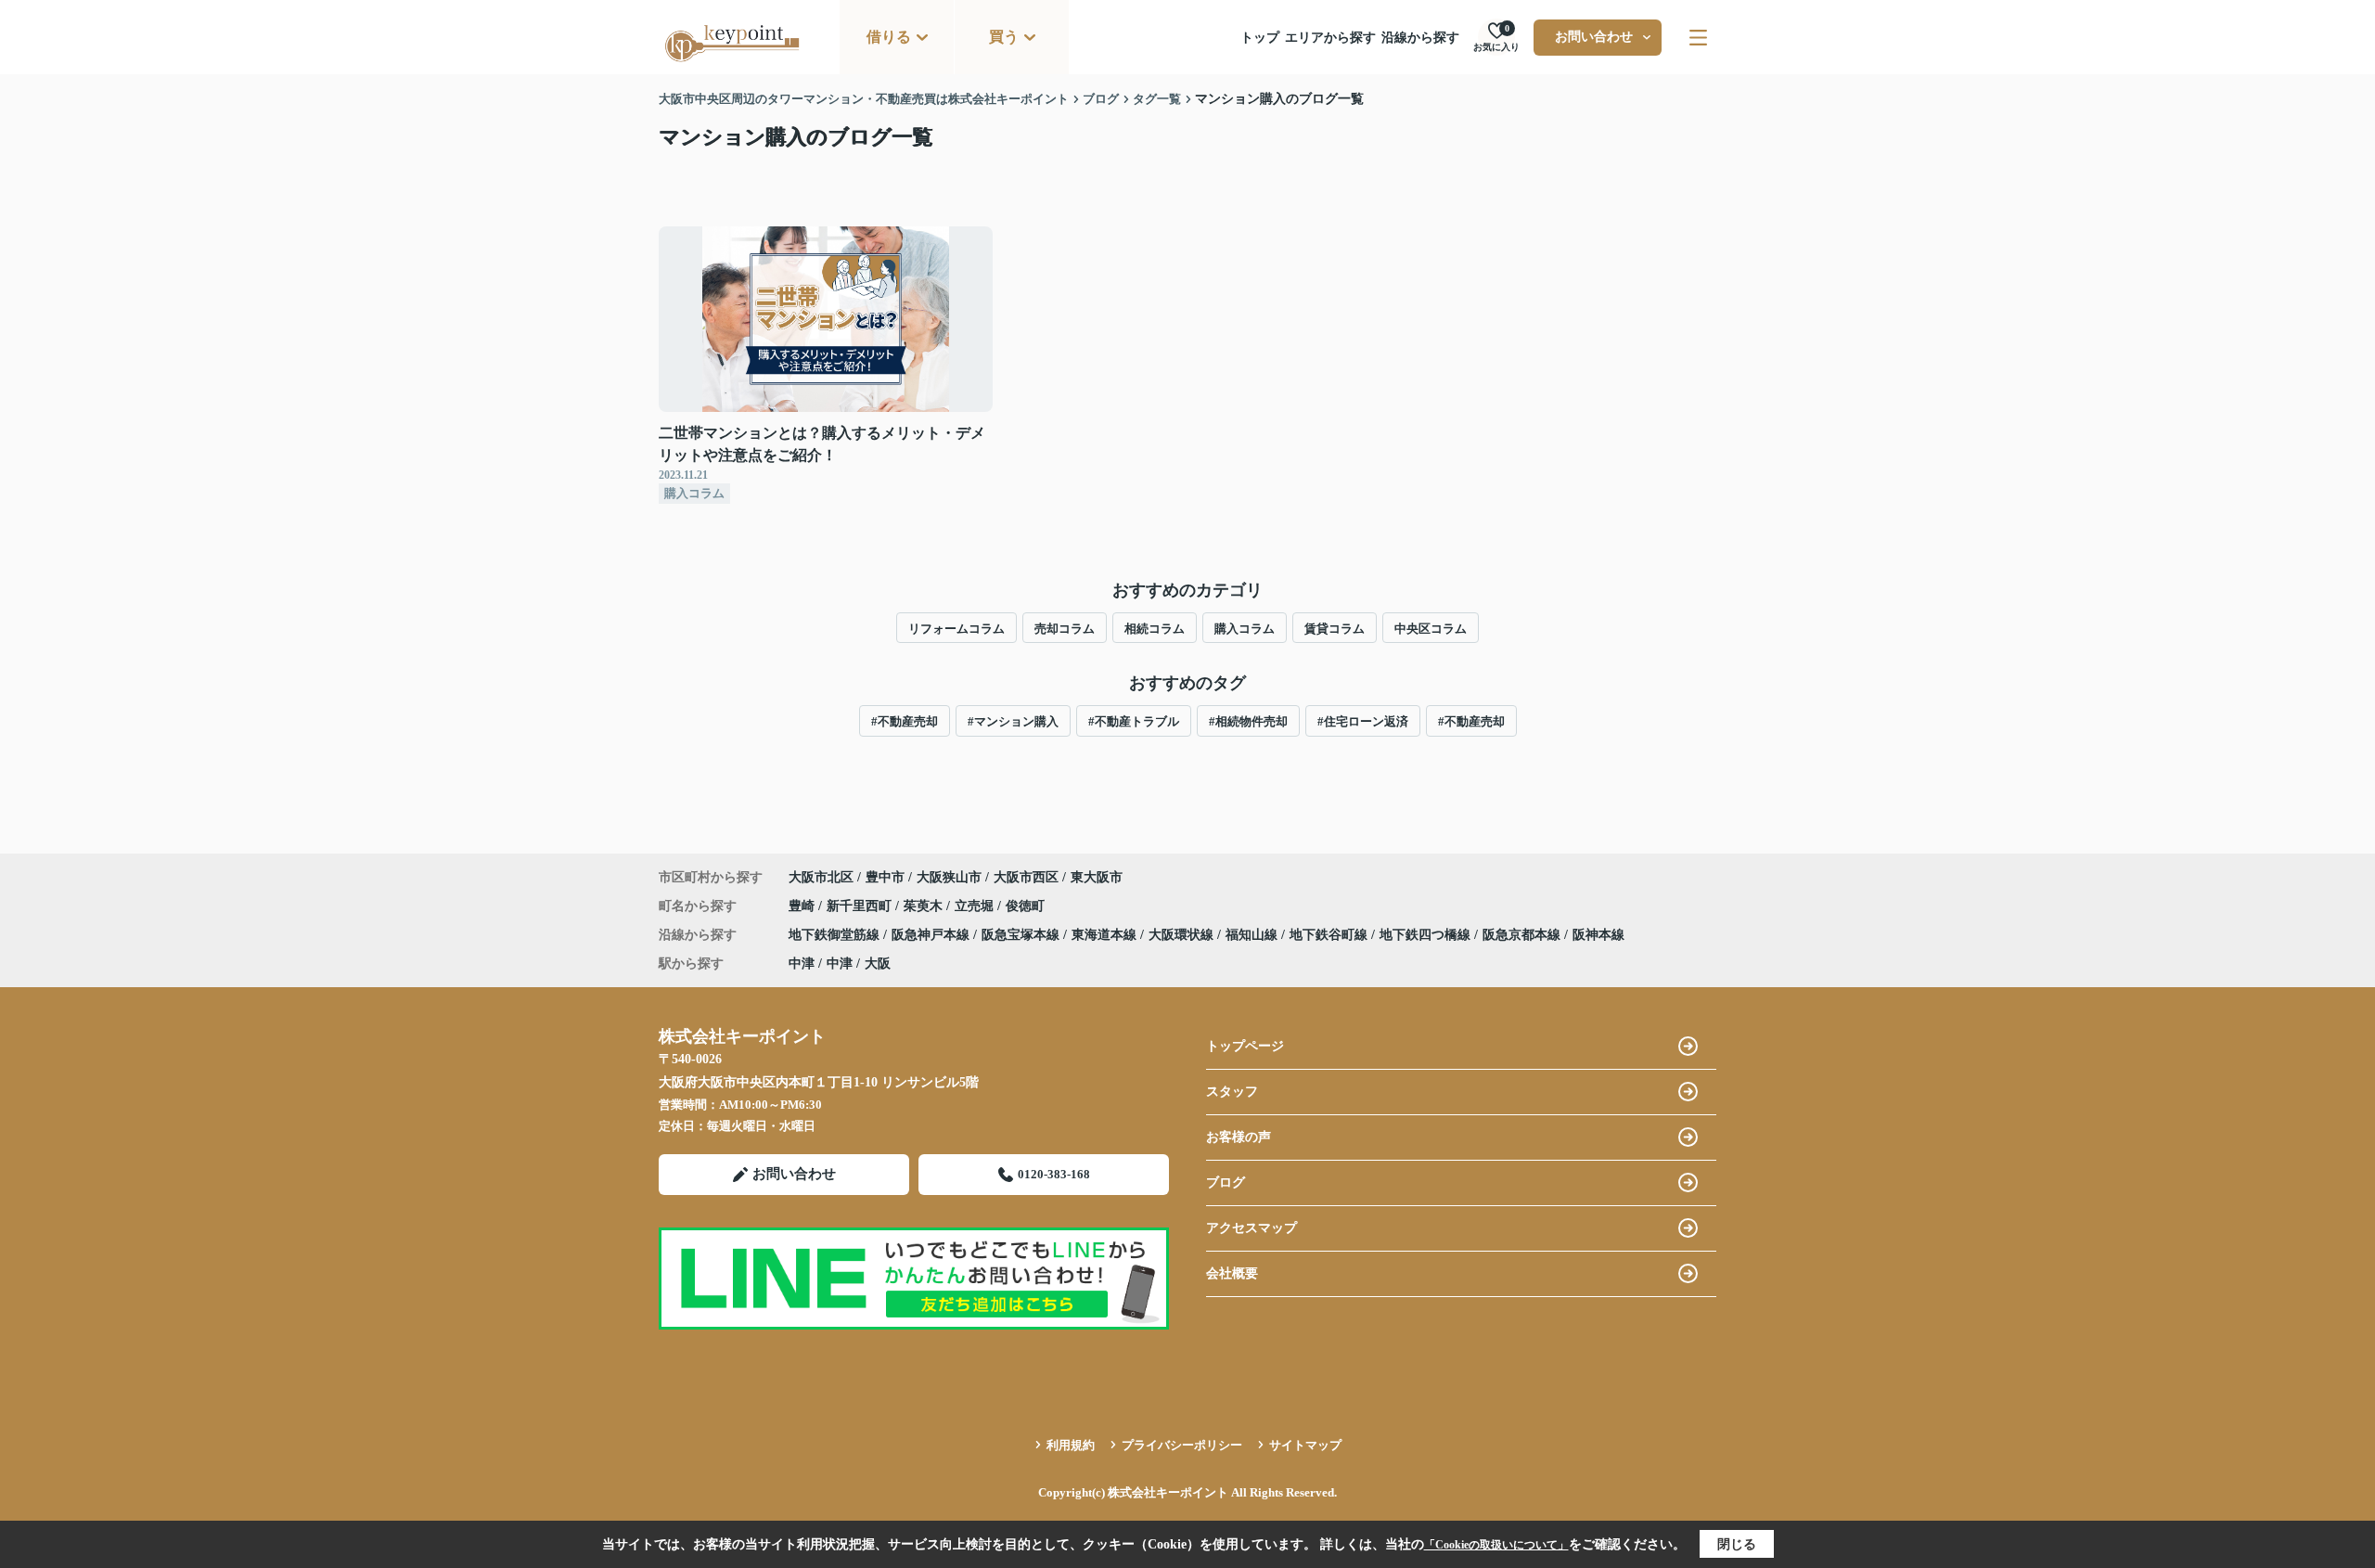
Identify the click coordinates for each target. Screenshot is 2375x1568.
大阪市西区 (1026, 877)
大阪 (878, 964)
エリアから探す (1330, 38)
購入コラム (1245, 629)
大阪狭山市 (949, 877)
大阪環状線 (1183, 935)
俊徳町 (1025, 906)
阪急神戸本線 (932, 935)
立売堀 (976, 906)
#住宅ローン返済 (1363, 721)
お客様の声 (1239, 1137)
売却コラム (1065, 629)
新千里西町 (861, 906)
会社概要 (1232, 1273)
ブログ (1226, 1182)
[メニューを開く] (1698, 38)
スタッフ (1232, 1092)
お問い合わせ (1594, 37)
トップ (1260, 38)
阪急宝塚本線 (1022, 935)
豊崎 (803, 906)
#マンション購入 (1013, 721)
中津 (802, 964)
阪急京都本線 (1523, 935)
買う (1004, 37)
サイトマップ (1305, 1445)
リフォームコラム (956, 629)
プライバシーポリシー (1182, 1445)
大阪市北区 (821, 877)
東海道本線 (1106, 935)
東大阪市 (1097, 877)
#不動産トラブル (1134, 721)
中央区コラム (1431, 629)
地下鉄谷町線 (1330, 935)
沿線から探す (1420, 38)
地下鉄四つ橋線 (1427, 935)
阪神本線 (1598, 935)
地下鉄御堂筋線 (836, 935)
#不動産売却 (905, 721)
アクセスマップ (1252, 1228)
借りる (889, 37)
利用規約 (1071, 1445)
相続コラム (1155, 629)
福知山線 (1253, 935)
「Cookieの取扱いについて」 (1496, 1545)
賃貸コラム (1335, 629)
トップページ (1245, 1046)
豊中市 (885, 877)
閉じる (1737, 1544)
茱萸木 (925, 906)
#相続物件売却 (1248, 721)
